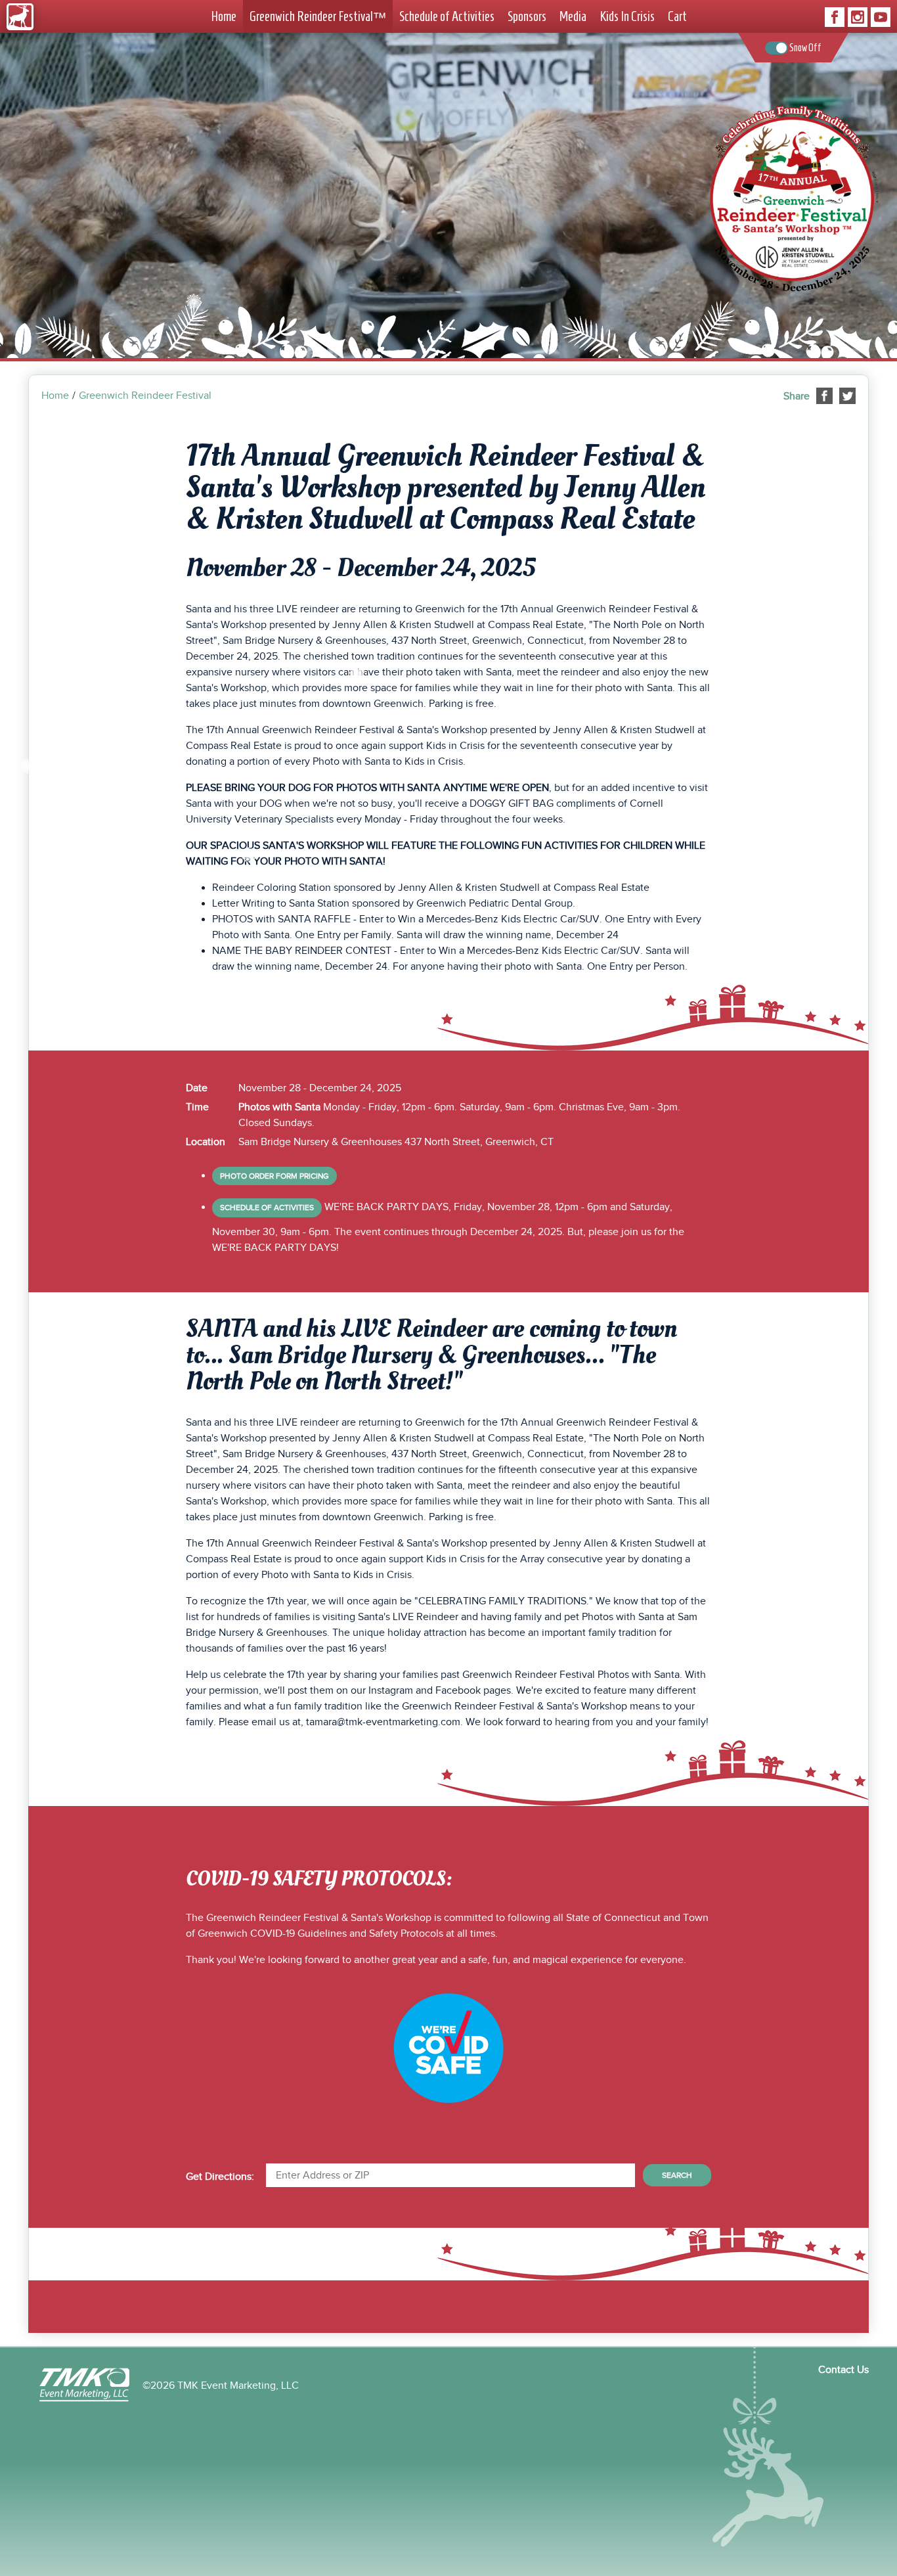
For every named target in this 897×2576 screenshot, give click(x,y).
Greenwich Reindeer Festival (318, 17)
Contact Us (843, 2370)
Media (573, 16)
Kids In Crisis (627, 16)
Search (677, 2175)
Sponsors (527, 16)
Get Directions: (220, 2177)
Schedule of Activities (447, 16)
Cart (677, 16)
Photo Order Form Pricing (274, 1176)
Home (224, 16)
